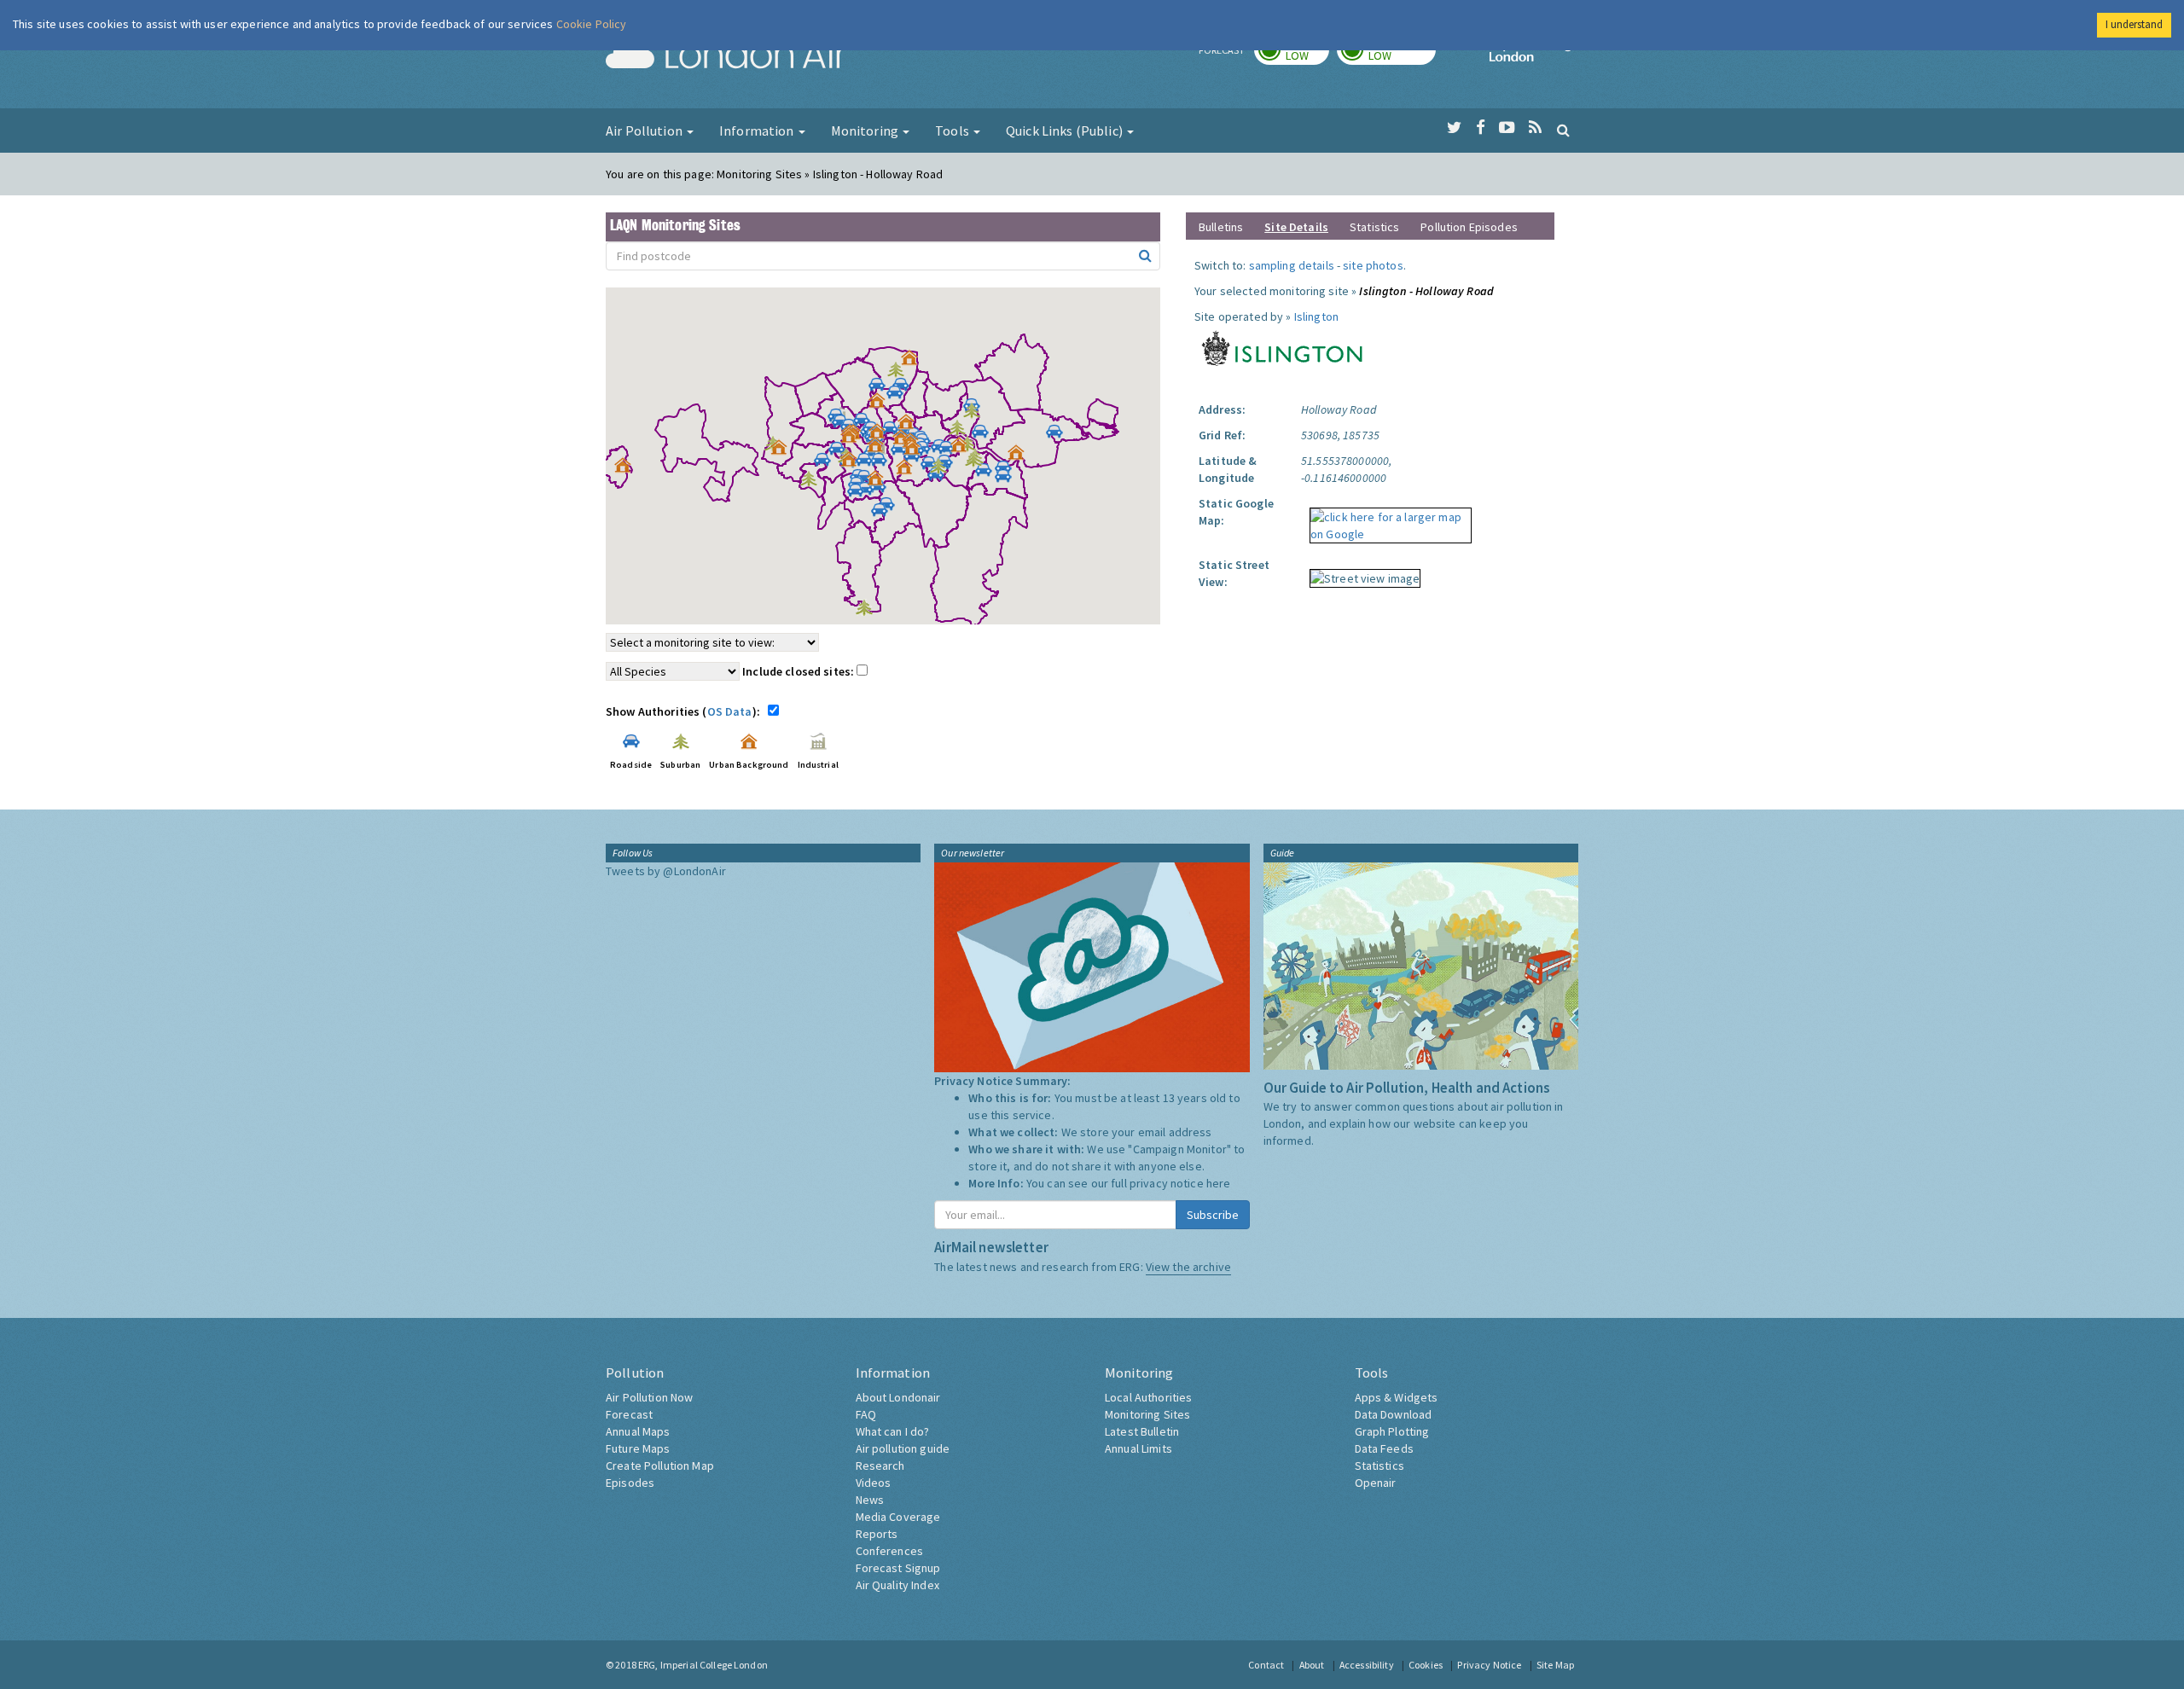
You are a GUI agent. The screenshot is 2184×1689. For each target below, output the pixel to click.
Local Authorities (1148, 1397)
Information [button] (758, 131)
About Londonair (898, 1397)
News (870, 1500)
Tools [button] (953, 131)
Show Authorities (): (685, 711)
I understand (2134, 24)
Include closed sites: (799, 671)
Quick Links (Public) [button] (1066, 131)
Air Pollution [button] (645, 131)
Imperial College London (1534, 56)
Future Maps (638, 1448)
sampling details (1292, 265)
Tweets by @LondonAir (666, 871)
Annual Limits (1138, 1448)
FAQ (866, 1414)
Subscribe (1213, 1215)
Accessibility (1367, 1665)
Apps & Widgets (1397, 1397)
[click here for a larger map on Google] (1386, 519)
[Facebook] (1481, 128)
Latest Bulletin (1142, 1431)
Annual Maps (638, 1431)
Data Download (1394, 1414)
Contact (1266, 1665)
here (1219, 1183)
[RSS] (1535, 128)
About (1312, 1665)
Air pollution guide (903, 1448)
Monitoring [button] (866, 131)
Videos (874, 1483)
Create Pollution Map (660, 1466)
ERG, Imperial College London (703, 1665)
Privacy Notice (1489, 1665)
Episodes (630, 1483)
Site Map (1555, 1665)
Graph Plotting (1392, 1431)
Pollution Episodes (1469, 227)
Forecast (629, 1414)
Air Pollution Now (649, 1397)
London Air (726, 56)
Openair (1376, 1483)
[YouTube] (1507, 128)
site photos (1373, 265)
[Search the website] (1563, 130)
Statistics (1374, 227)
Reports (877, 1534)
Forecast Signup (898, 1568)
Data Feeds (1384, 1448)
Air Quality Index (897, 1585)
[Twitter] (1454, 128)
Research (880, 1466)
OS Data (730, 711)
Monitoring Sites (1147, 1414)
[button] (914, 362)
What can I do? (893, 1431)
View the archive (1188, 1267)
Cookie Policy (592, 24)
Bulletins (1221, 227)
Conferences (890, 1551)
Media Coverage (898, 1517)
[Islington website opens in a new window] (1283, 346)
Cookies (1426, 1665)
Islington (1316, 316)
